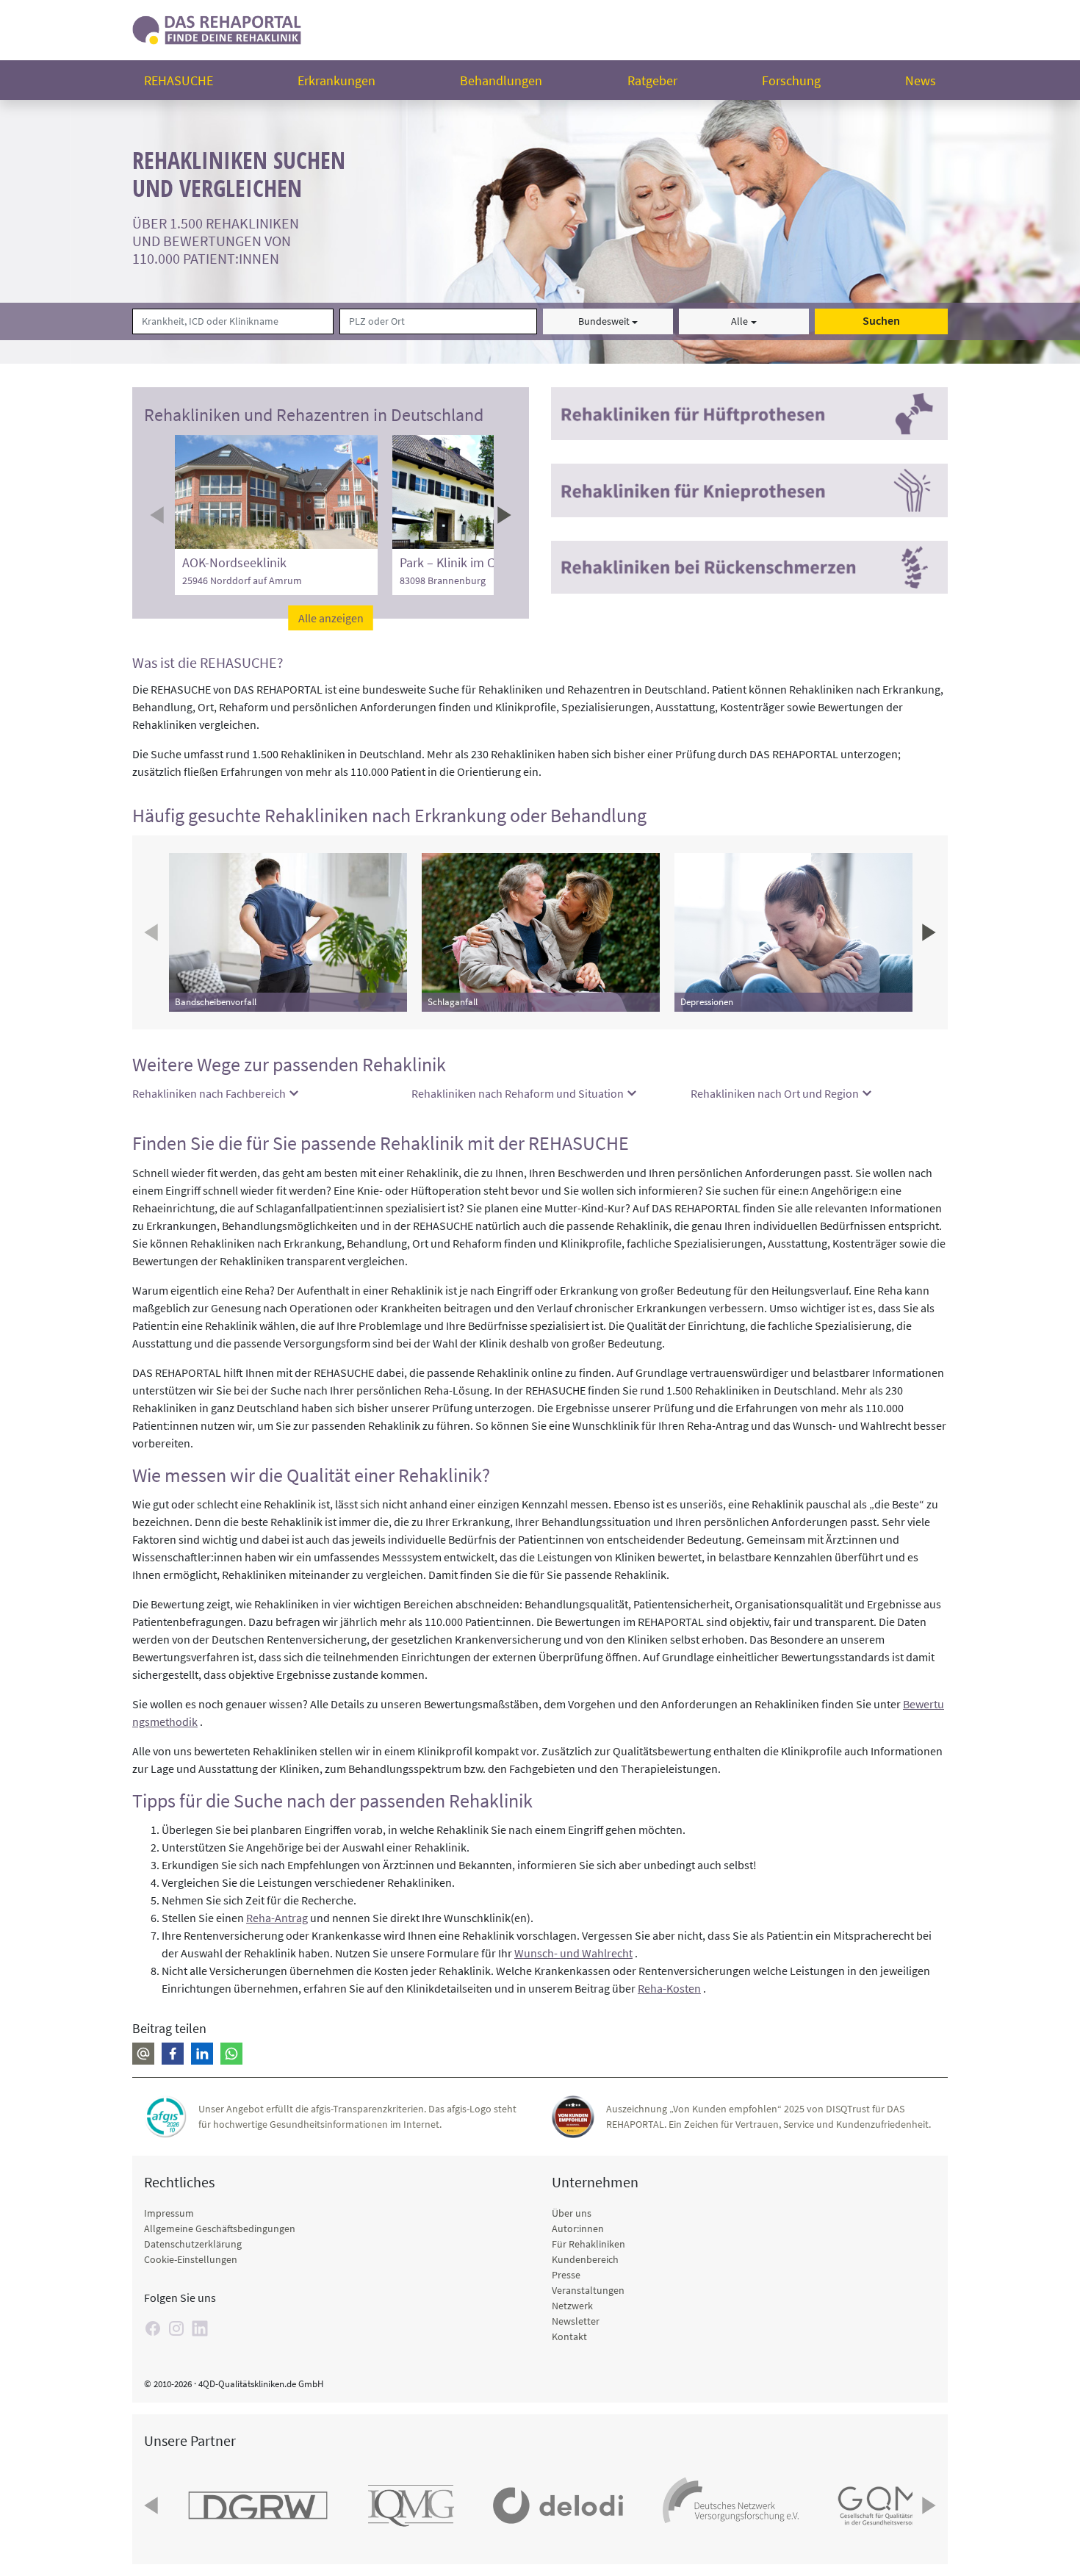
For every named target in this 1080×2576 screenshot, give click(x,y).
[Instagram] (176, 2328)
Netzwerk (572, 2306)
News (921, 80)
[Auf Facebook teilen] (173, 2054)
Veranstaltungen (588, 2290)
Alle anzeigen (331, 618)
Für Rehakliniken (588, 2244)
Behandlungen (501, 80)
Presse (566, 2275)
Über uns (572, 2213)
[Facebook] (153, 2328)
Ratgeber (652, 80)
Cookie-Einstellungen (191, 2259)
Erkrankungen (336, 80)
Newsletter (576, 2321)
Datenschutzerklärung (193, 2244)
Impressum (169, 2213)
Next (503, 515)
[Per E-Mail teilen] (143, 2054)
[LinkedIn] (200, 2328)
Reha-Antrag (277, 1918)
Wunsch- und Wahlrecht (573, 1953)
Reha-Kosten (669, 1988)
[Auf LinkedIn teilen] (202, 2054)
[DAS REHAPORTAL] (217, 28)
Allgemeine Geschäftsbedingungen (220, 2228)
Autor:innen (578, 2228)
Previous (159, 515)
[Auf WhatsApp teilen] (231, 2054)
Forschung (791, 80)
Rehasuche (179, 80)
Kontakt (569, 2336)
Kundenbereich (585, 2259)
